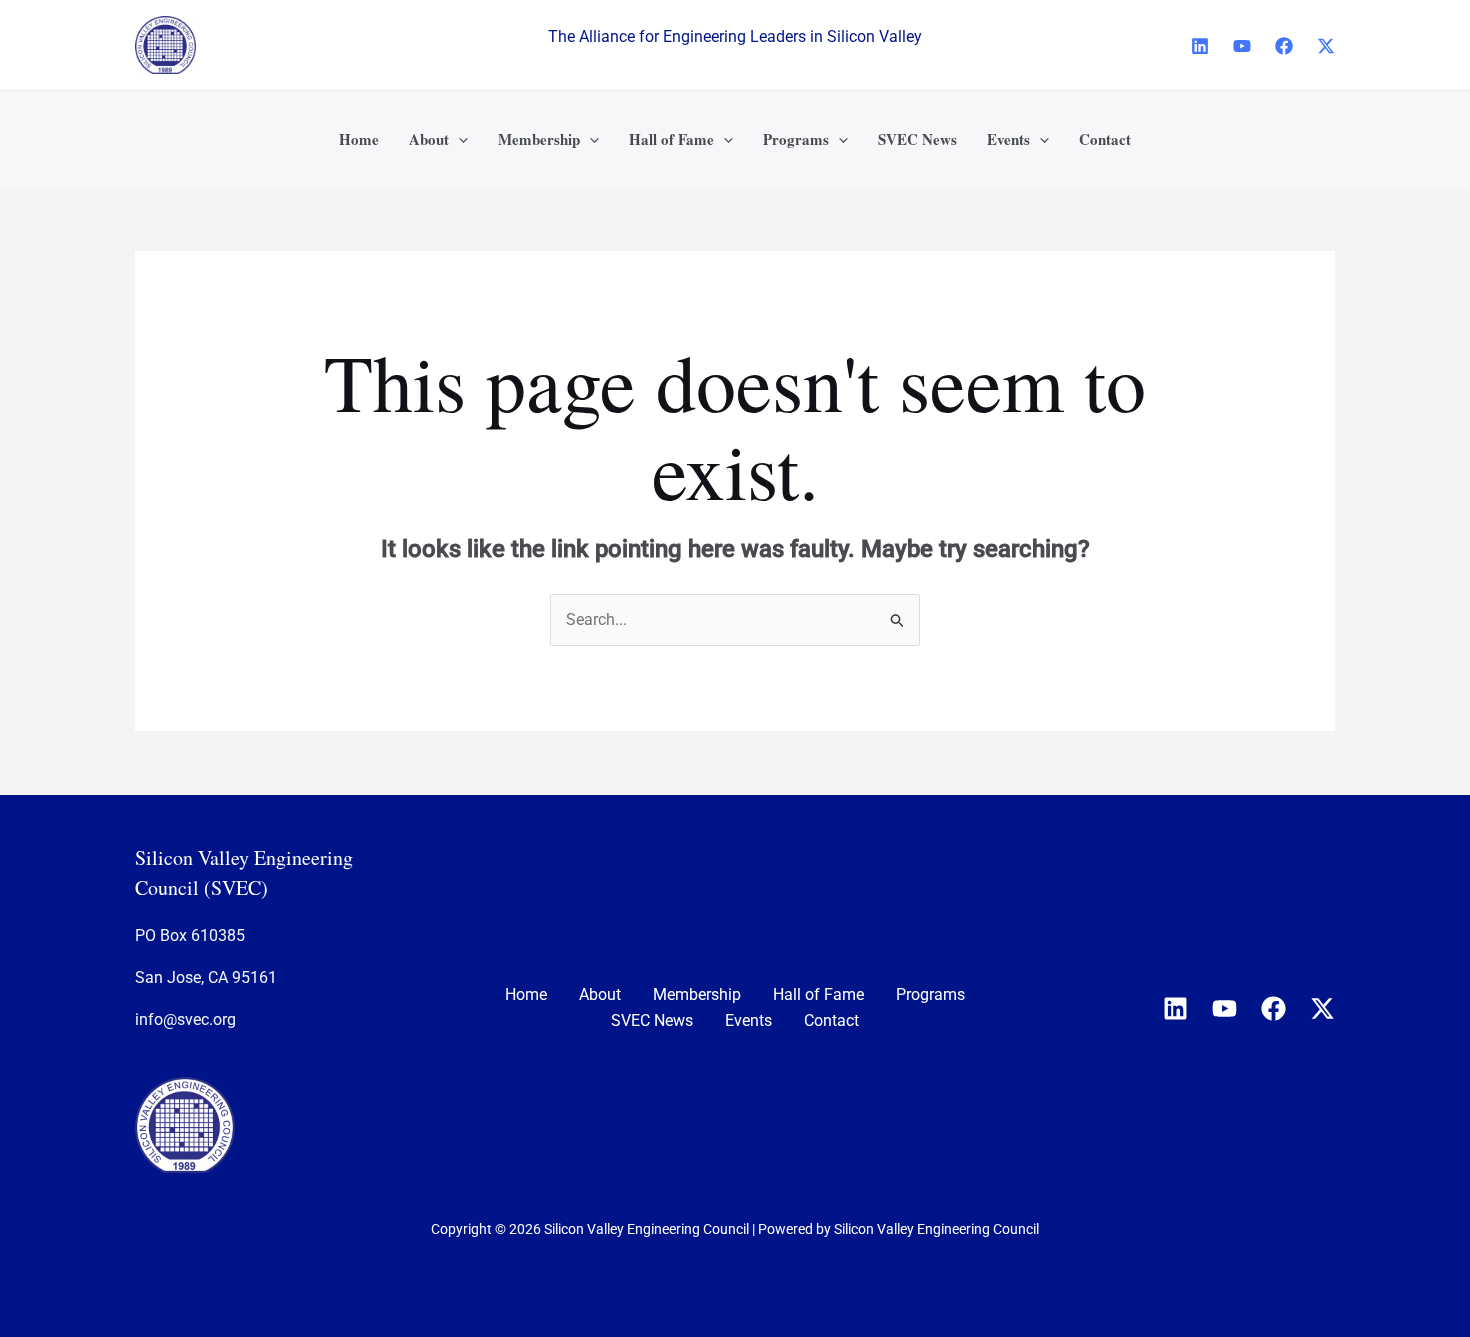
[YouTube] (1242, 46)
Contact (831, 1020)
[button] (458, 139)
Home (526, 994)
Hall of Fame (818, 994)
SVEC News (652, 1020)
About (600, 994)
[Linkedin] (1200, 46)
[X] (1326, 46)
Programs (930, 994)
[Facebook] (1284, 46)
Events (748, 1020)
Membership (697, 994)
